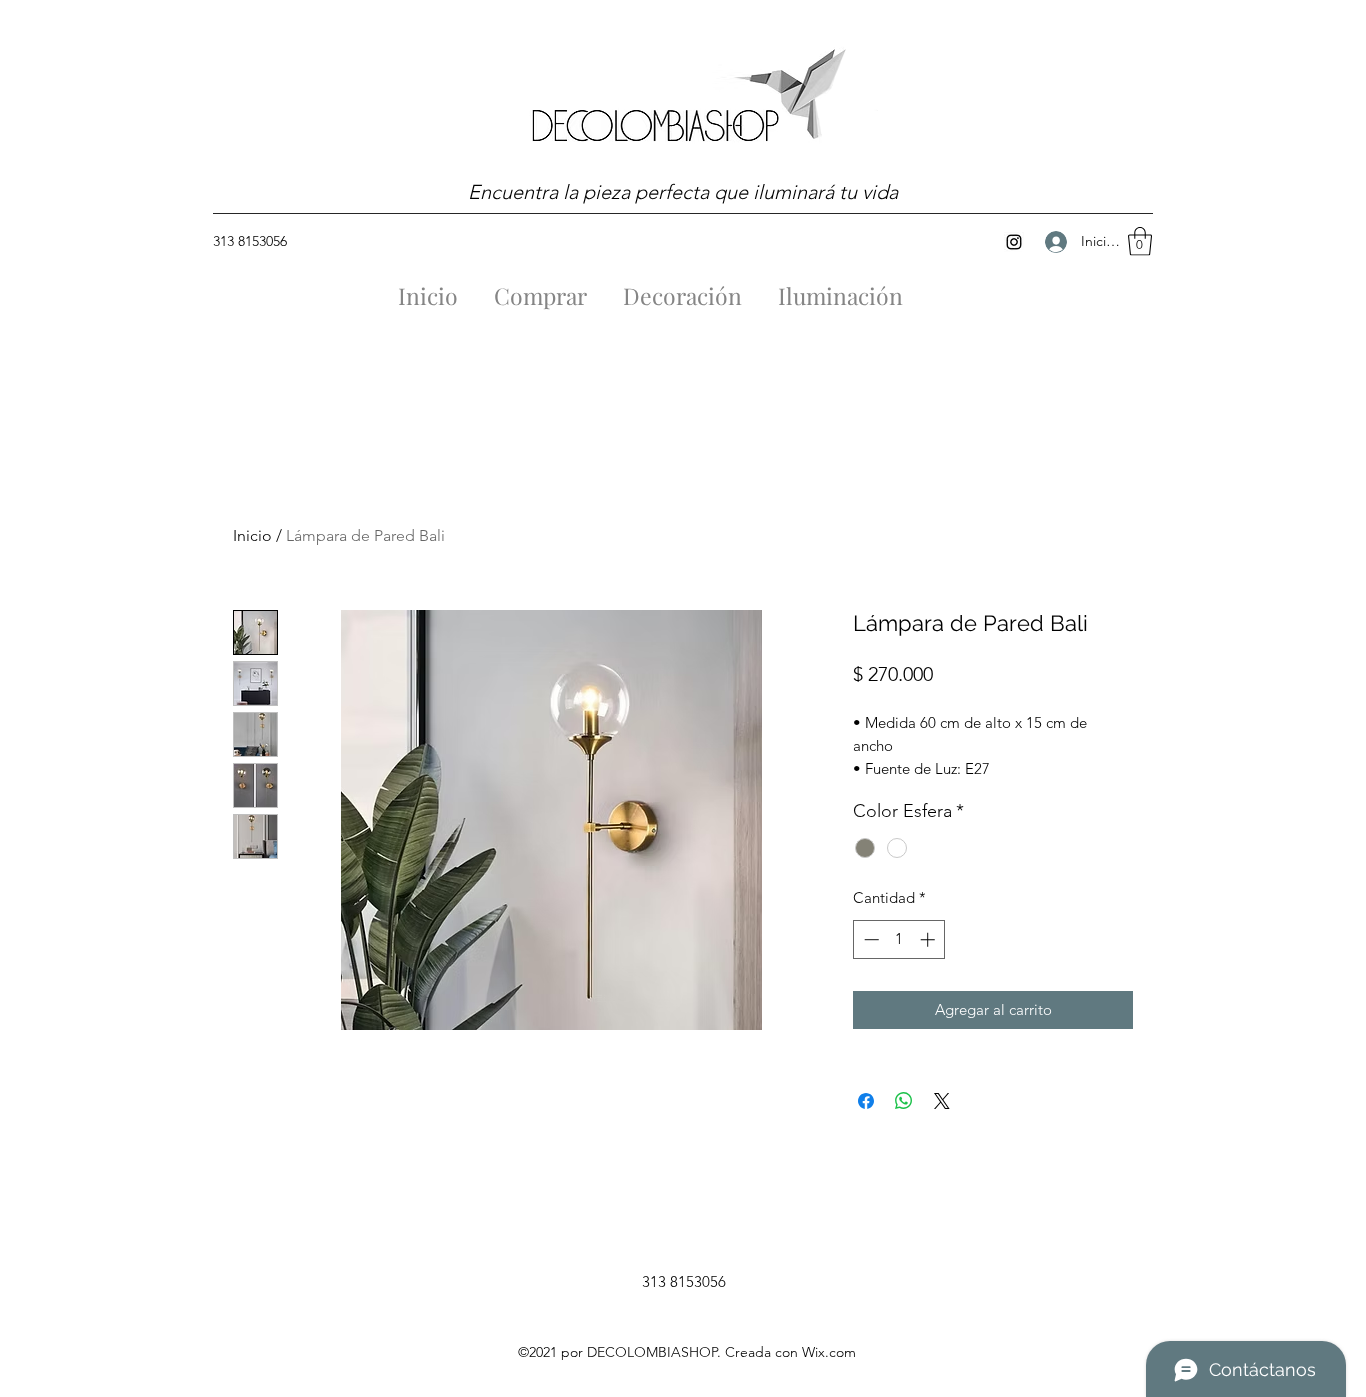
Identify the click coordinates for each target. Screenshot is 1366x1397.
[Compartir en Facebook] (866, 1101)
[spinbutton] (899, 939)
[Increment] (929, 939)
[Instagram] (1014, 242)
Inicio (252, 535)
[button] (1140, 241)
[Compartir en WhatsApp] (904, 1101)
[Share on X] (942, 1101)
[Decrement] (869, 939)
